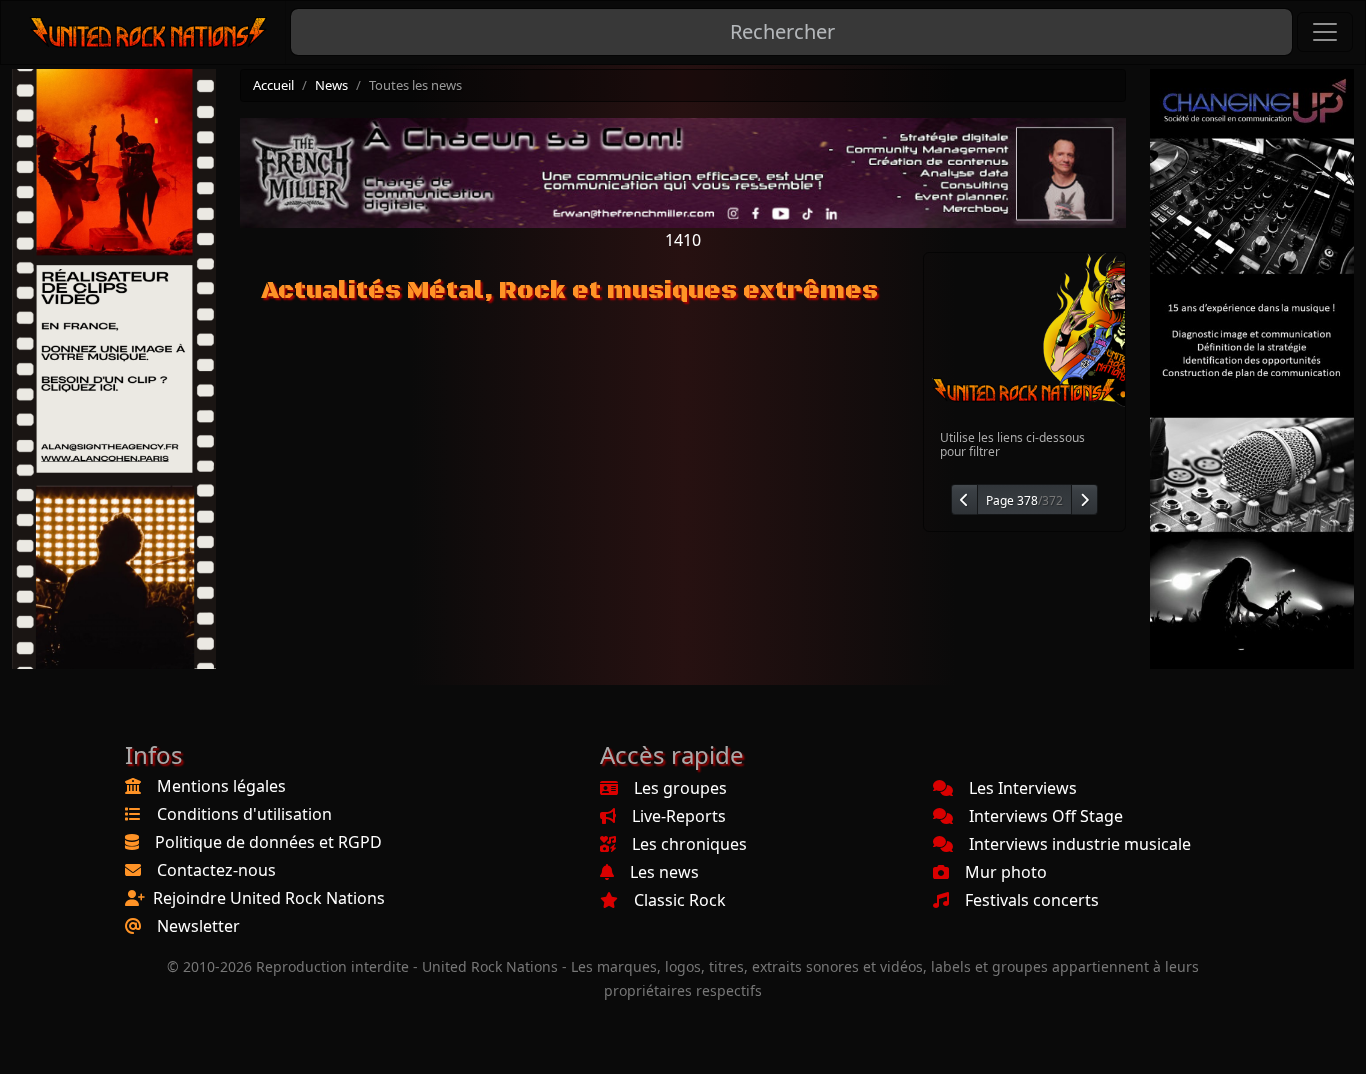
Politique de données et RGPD (268, 842)
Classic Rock (680, 900)
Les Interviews (1023, 788)
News (331, 85)
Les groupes (680, 788)
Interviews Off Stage (1046, 816)
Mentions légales (221, 786)
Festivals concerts (1032, 900)
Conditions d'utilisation (244, 814)
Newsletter (198, 926)
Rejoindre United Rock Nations (269, 898)
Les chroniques (689, 844)
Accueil (273, 85)
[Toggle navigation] (1325, 32)
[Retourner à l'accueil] (149, 32)
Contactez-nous (216, 870)
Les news (664, 872)
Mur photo (1006, 872)
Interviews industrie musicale (1080, 844)
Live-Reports (679, 816)
